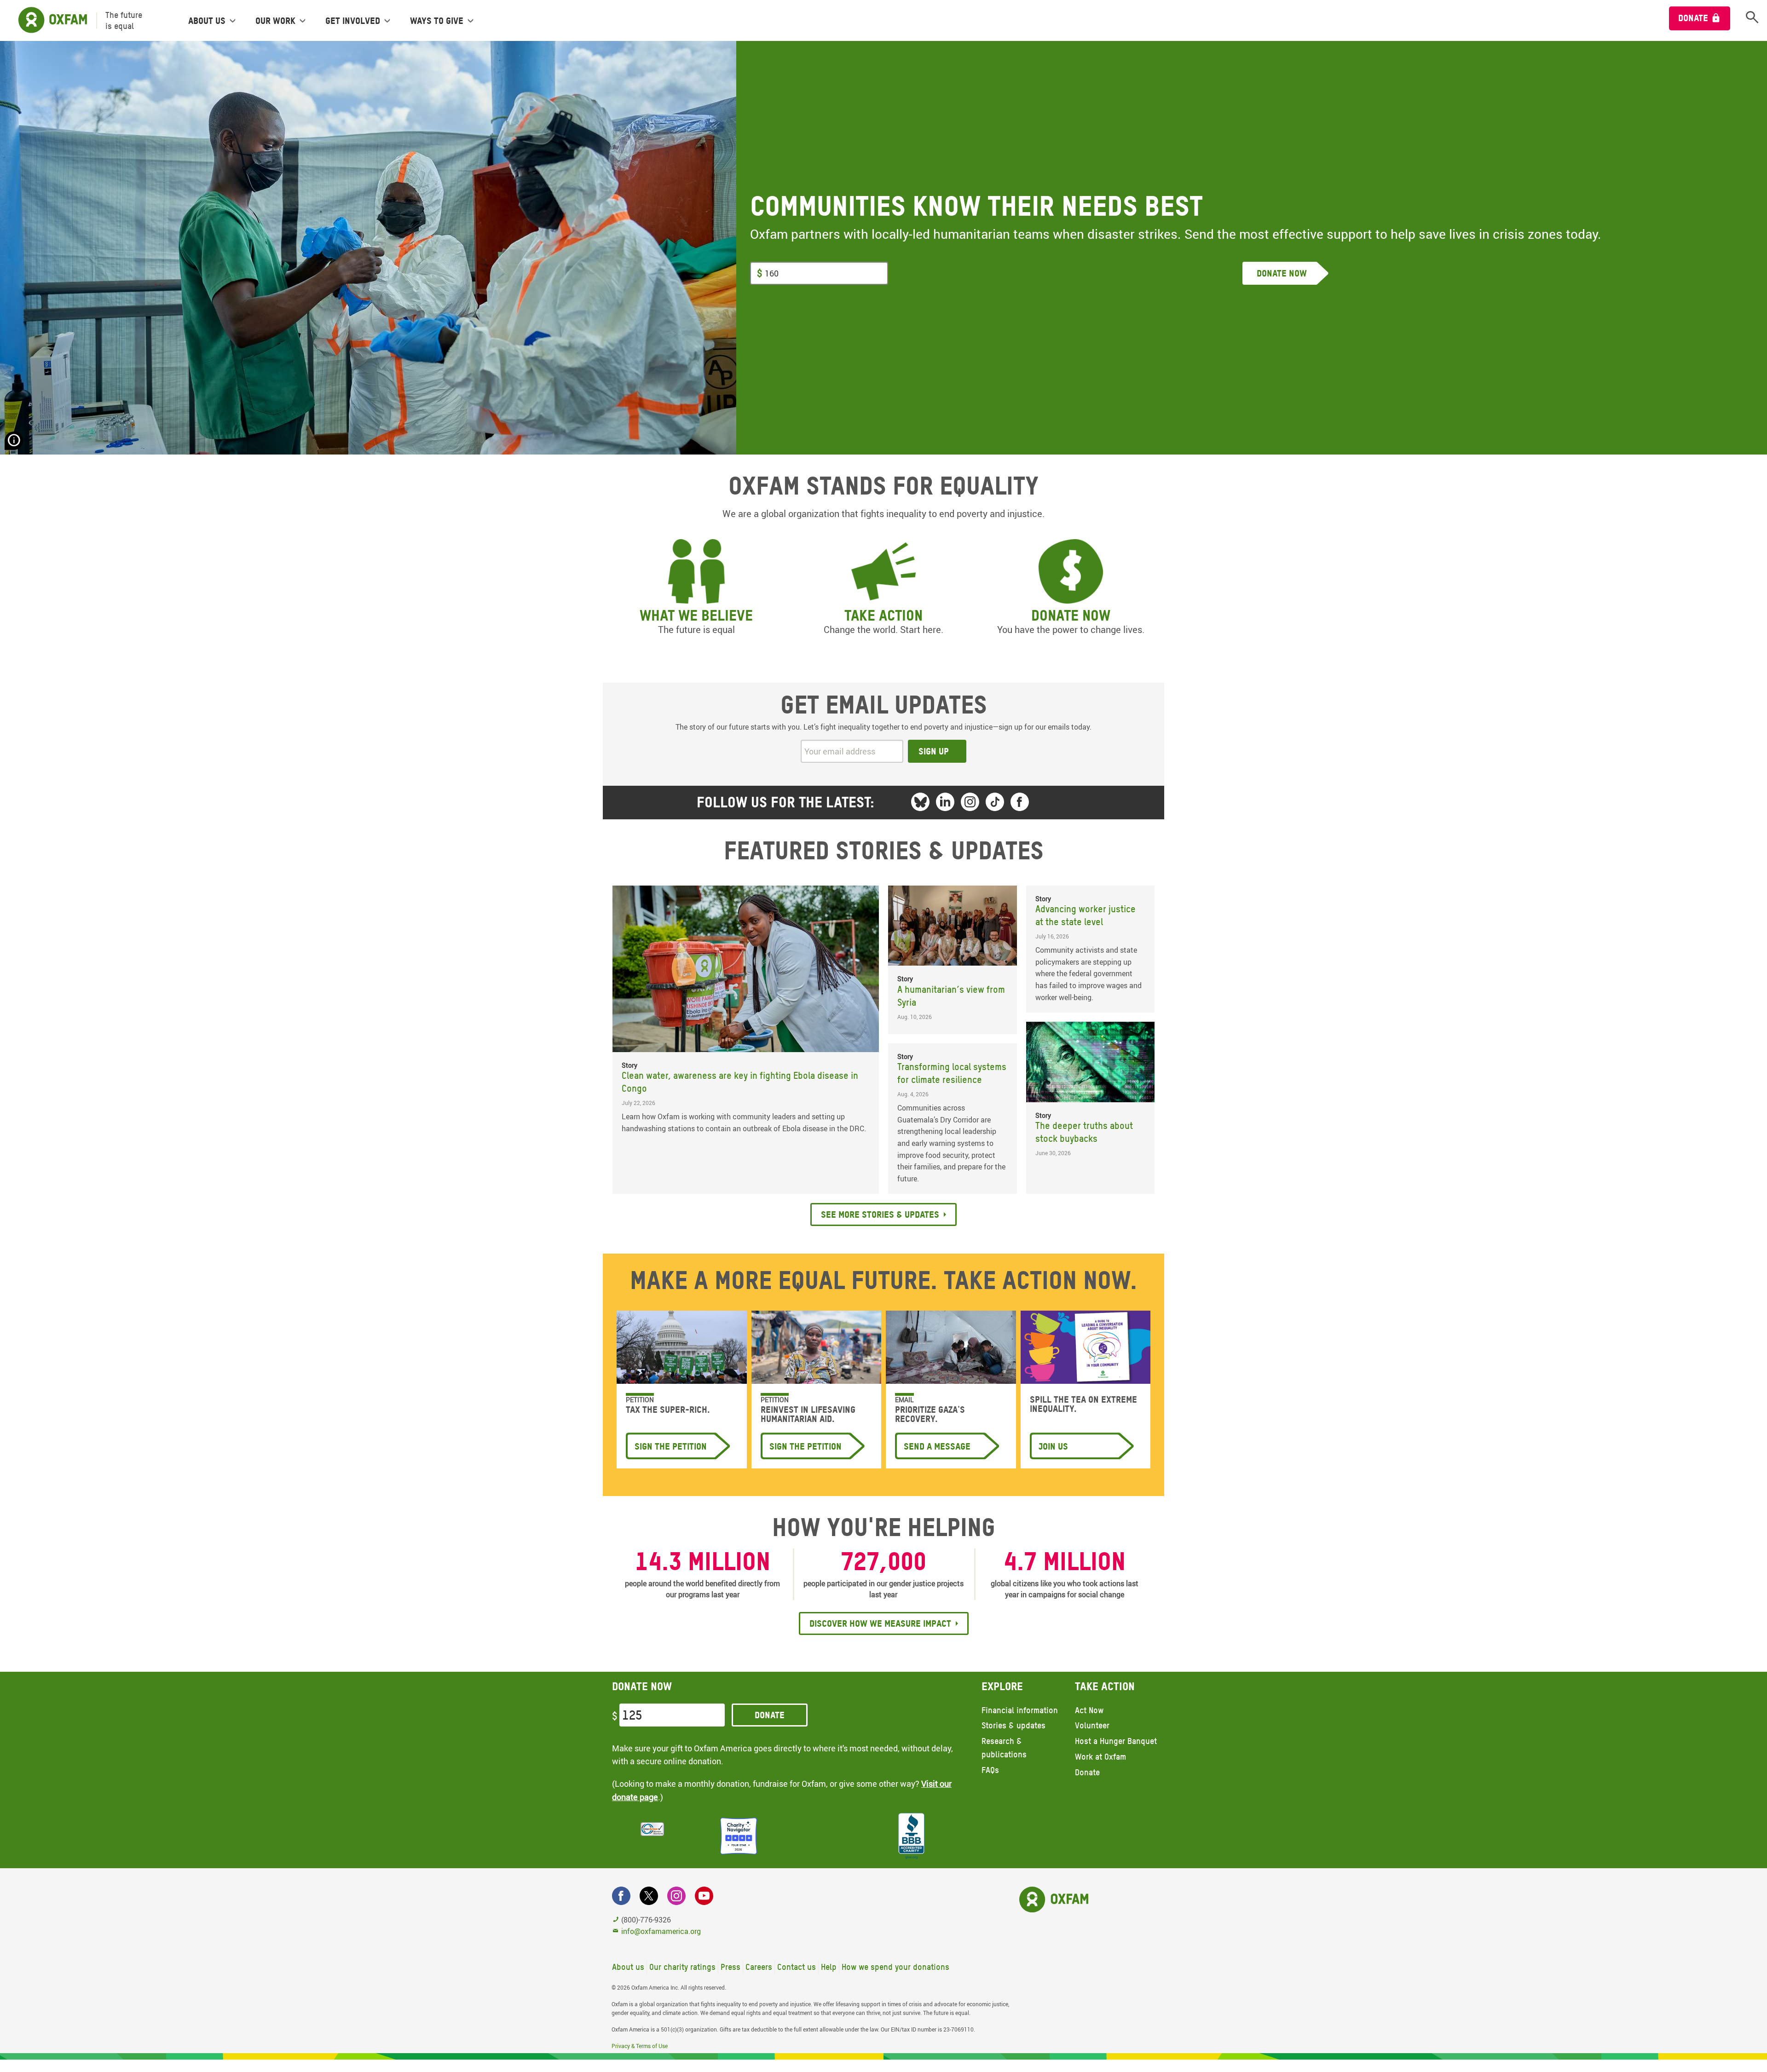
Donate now (1071, 615)
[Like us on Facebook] (1020, 802)
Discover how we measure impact (880, 1623)
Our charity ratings (682, 1967)
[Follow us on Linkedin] (945, 802)
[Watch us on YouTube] (704, 1896)
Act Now (1089, 1710)
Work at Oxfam (1100, 1757)
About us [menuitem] (207, 21)
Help (829, 1967)
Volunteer (1092, 1725)
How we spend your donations (895, 1967)
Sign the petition (671, 1446)
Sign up (934, 751)
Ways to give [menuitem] (437, 21)
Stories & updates (1013, 1725)
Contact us (797, 1967)
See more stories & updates (880, 1214)
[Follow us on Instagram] (970, 802)
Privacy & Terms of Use (640, 2046)
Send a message (937, 1446)
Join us (1053, 1446)
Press (730, 1967)
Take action (883, 615)
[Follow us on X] (649, 1896)
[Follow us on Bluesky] (920, 802)
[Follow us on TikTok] (995, 802)
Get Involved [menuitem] (353, 21)
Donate (1693, 18)
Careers (759, 1967)
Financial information (1020, 1710)
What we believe (696, 615)
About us (628, 1967)
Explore (1002, 1686)
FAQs (990, 1770)
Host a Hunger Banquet (1116, 1741)
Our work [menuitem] (275, 21)
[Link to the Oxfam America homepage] (48, 20)
